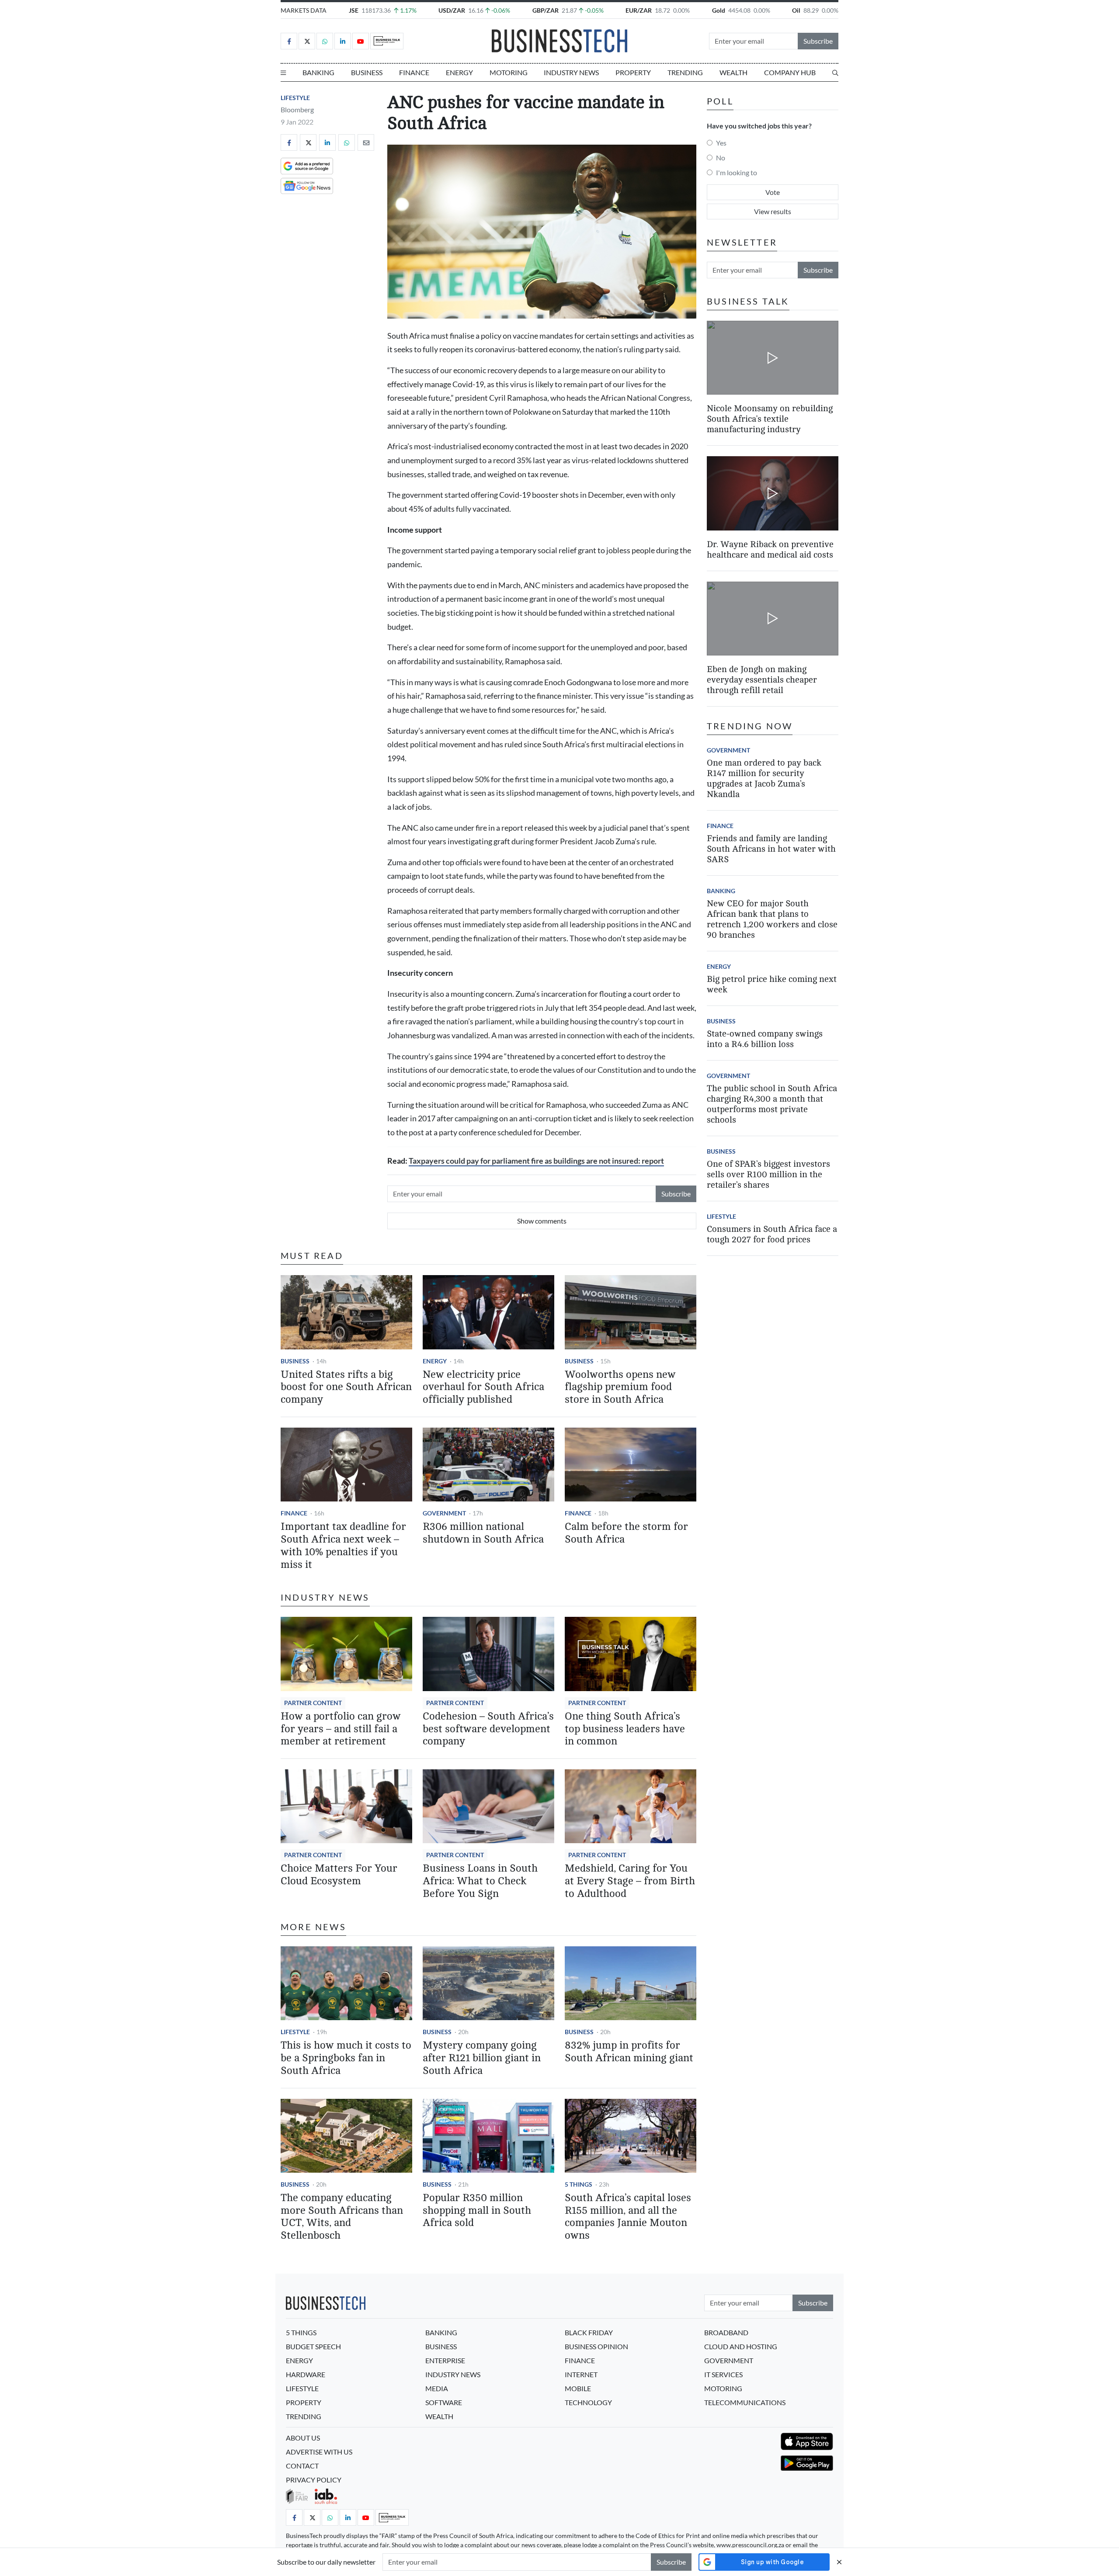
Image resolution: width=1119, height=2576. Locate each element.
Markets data (304, 10)
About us (303, 2438)
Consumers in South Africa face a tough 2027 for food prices (772, 1234)
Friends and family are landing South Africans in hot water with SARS (771, 849)
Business (367, 72)
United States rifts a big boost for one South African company (346, 1387)
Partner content (313, 1703)
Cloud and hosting (741, 2346)
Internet (581, 2374)
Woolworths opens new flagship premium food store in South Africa (620, 1387)
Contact (302, 2466)
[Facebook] (289, 41)
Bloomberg (297, 109)
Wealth (733, 72)
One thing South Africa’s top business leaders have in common (625, 1729)
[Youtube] (361, 41)
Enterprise (445, 2360)
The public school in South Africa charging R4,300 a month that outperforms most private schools (772, 1104)
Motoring (509, 72)
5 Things (579, 2184)
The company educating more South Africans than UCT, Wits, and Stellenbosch (342, 2217)
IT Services (723, 2374)
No (721, 158)
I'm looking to (737, 172)
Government (444, 1513)
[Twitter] (307, 41)
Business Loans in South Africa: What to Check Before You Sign (480, 1881)
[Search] (835, 73)
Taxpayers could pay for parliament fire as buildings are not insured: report (536, 1161)
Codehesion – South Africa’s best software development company (488, 1729)
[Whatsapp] (325, 41)
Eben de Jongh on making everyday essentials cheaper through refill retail (762, 680)
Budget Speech (313, 2346)
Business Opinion (596, 2346)
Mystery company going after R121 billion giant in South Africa (482, 2058)
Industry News (571, 72)
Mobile (578, 2388)
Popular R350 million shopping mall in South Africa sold (477, 2210)
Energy (459, 72)
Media (437, 2388)
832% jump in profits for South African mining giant (629, 2052)
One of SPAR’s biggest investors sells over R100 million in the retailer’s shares (768, 1174)
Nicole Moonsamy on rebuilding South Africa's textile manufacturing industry (770, 419)
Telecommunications (745, 2402)
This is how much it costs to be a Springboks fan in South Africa (346, 2058)
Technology (588, 2402)
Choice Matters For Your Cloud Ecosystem (339, 1875)
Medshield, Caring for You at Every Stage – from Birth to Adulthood (630, 1881)
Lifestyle (295, 98)
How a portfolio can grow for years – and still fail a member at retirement (341, 1729)
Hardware (306, 2374)
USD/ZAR (452, 10)
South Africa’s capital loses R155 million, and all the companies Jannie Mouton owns (628, 2217)
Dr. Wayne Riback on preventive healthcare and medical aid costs (770, 550)
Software (444, 2402)
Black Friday (589, 2332)
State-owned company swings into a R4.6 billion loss (765, 1039)
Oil (796, 10)
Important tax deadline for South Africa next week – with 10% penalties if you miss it (343, 1545)
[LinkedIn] (343, 41)
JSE (354, 10)
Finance (414, 72)
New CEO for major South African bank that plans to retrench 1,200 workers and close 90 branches (772, 919)
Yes (721, 143)
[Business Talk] (387, 41)
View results (773, 211)
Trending (685, 72)
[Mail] (366, 142)
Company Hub (790, 72)
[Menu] (283, 73)
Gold (719, 10)
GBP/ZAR (546, 10)
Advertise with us (319, 2452)
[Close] (839, 2562)
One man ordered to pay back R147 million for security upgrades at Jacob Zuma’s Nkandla (764, 778)
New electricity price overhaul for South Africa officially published (483, 1387)
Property (633, 72)
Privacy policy (314, 2480)
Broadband (726, 2332)
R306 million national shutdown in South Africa (483, 1533)
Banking (318, 72)
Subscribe (818, 41)
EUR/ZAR (639, 10)
